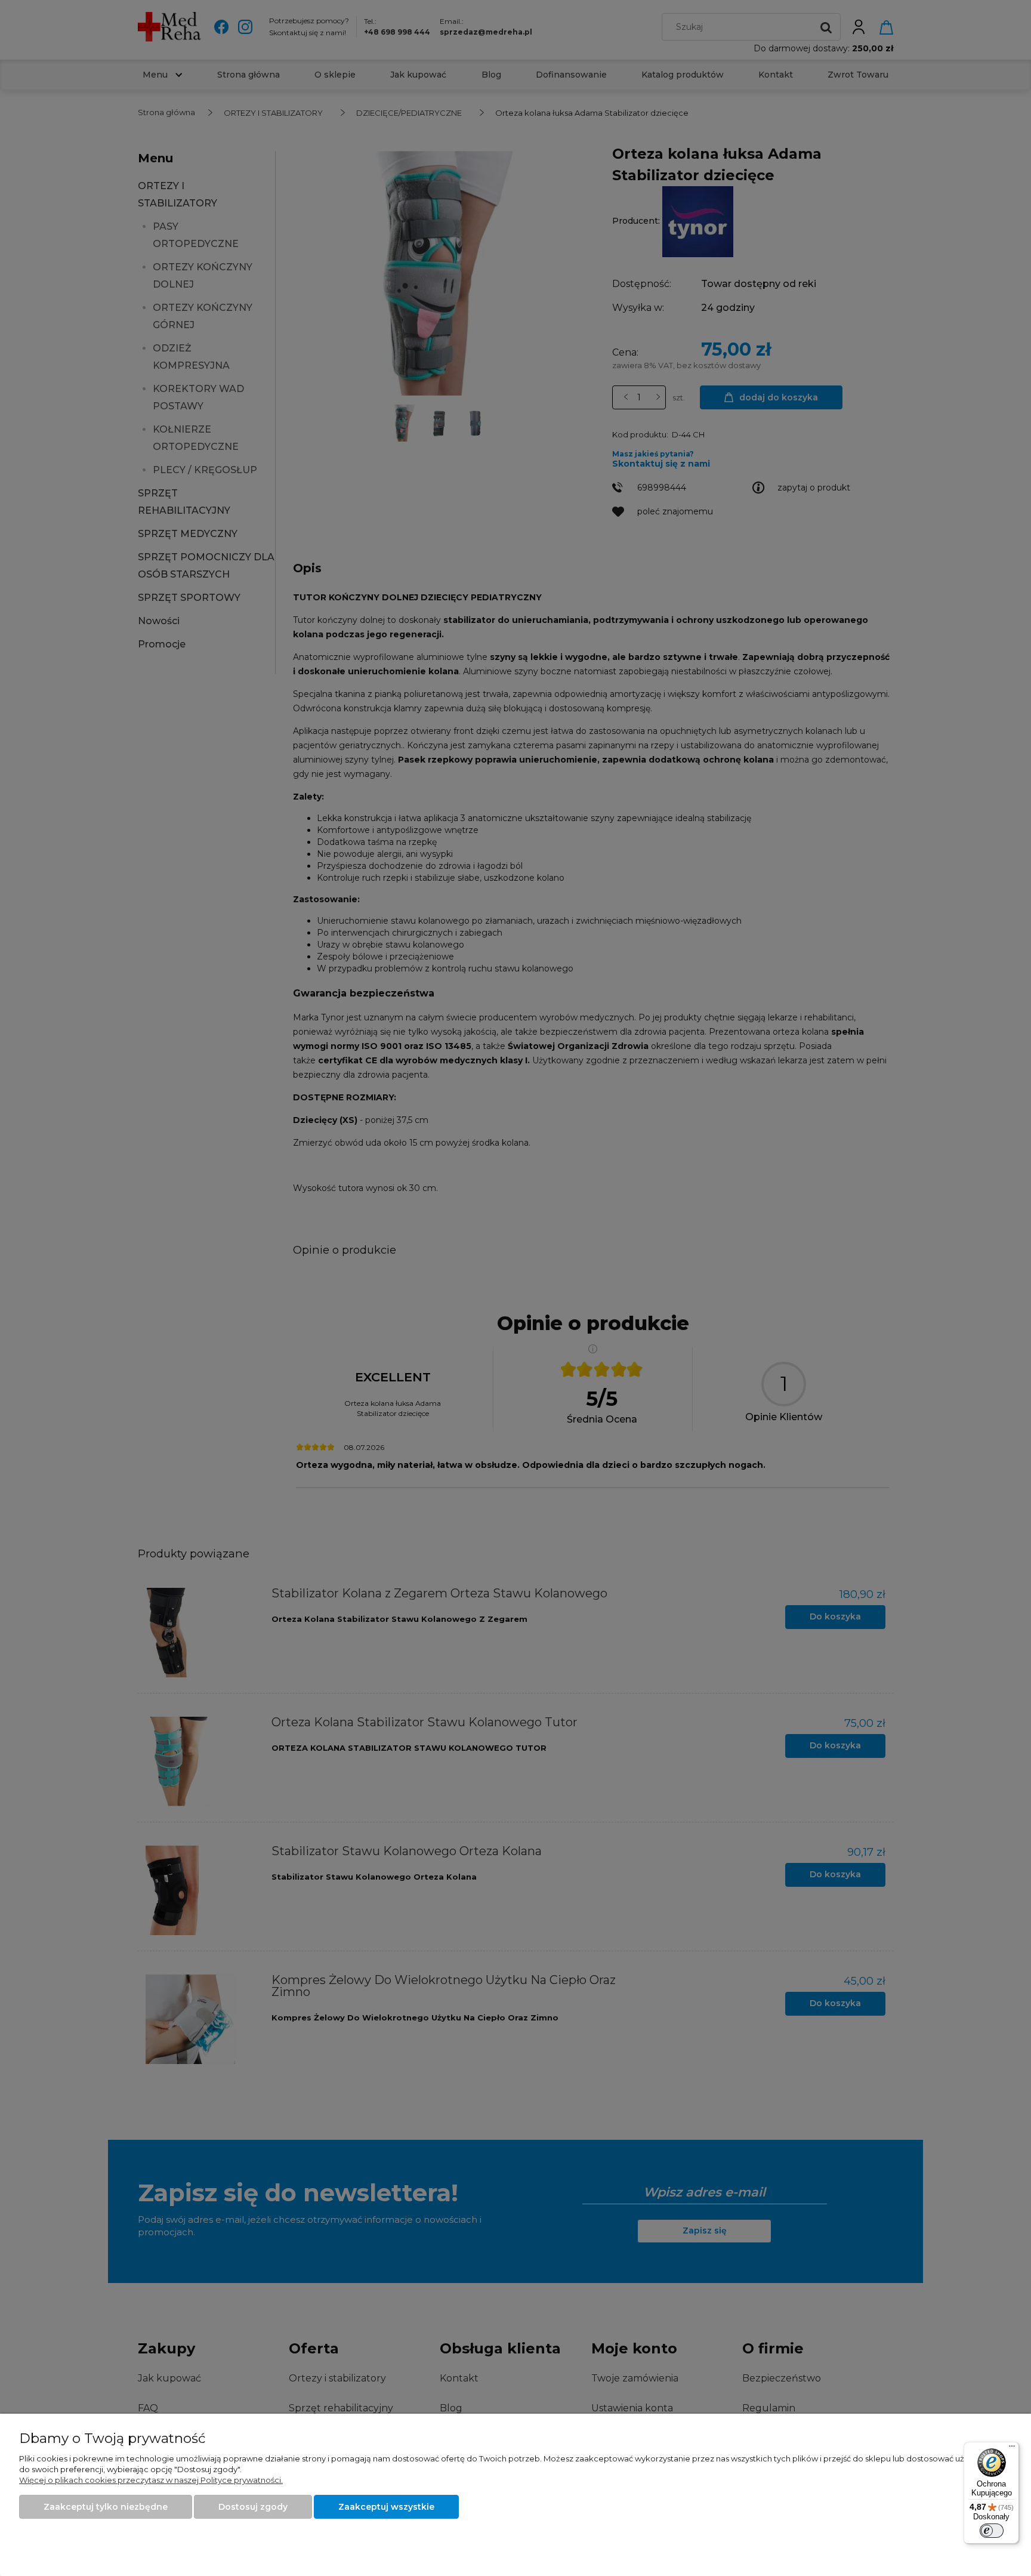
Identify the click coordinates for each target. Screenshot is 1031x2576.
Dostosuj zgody (253, 2507)
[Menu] (1012, 2449)
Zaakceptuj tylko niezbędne (106, 2507)
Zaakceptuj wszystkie (386, 2507)
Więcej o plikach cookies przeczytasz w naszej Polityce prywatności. (151, 2480)
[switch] (992, 2531)
